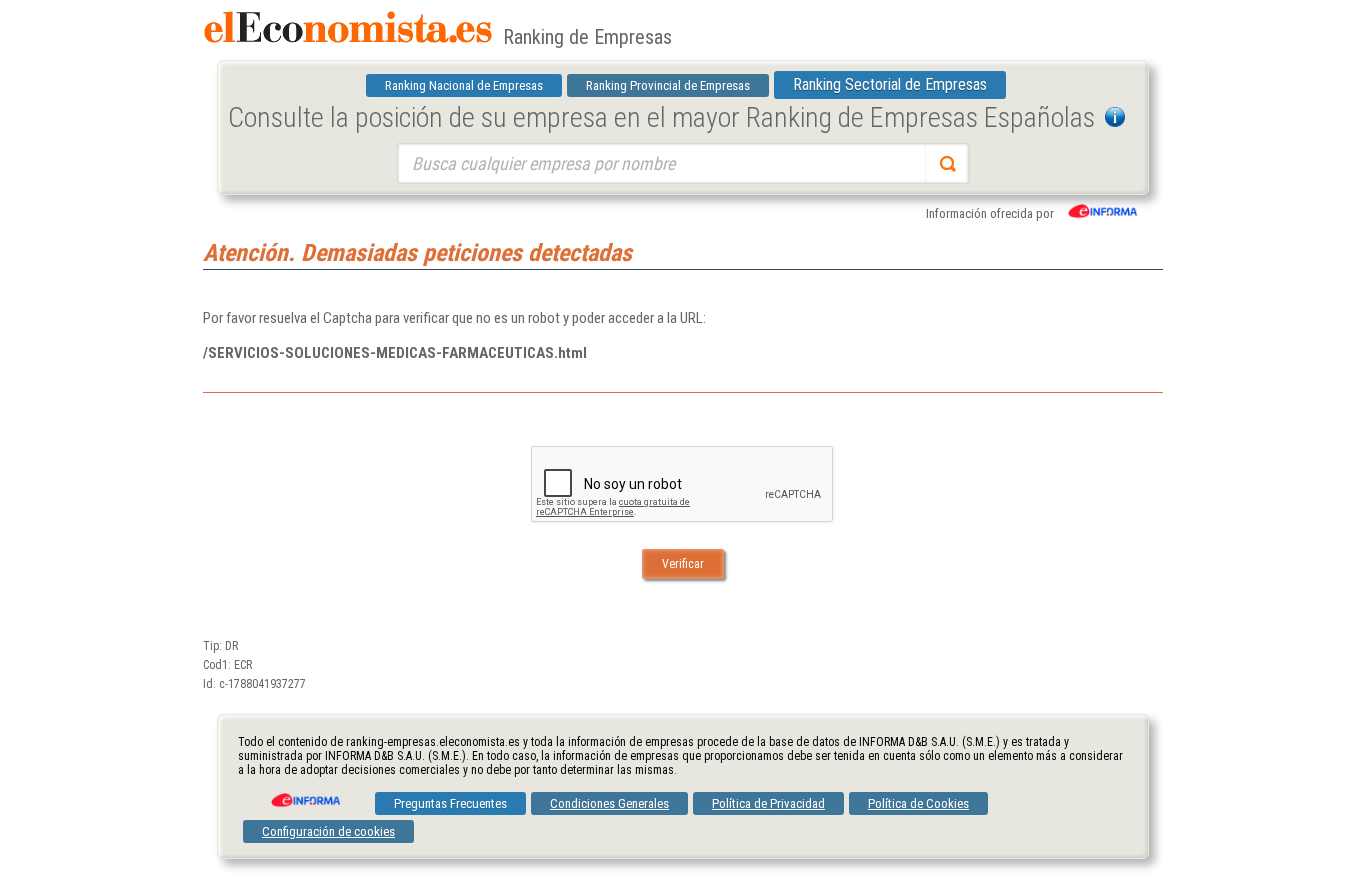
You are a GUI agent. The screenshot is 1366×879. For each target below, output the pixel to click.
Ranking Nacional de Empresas (464, 85)
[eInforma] (304, 793)
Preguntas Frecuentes (450, 803)
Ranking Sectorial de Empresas (890, 84)
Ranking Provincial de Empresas (668, 85)
